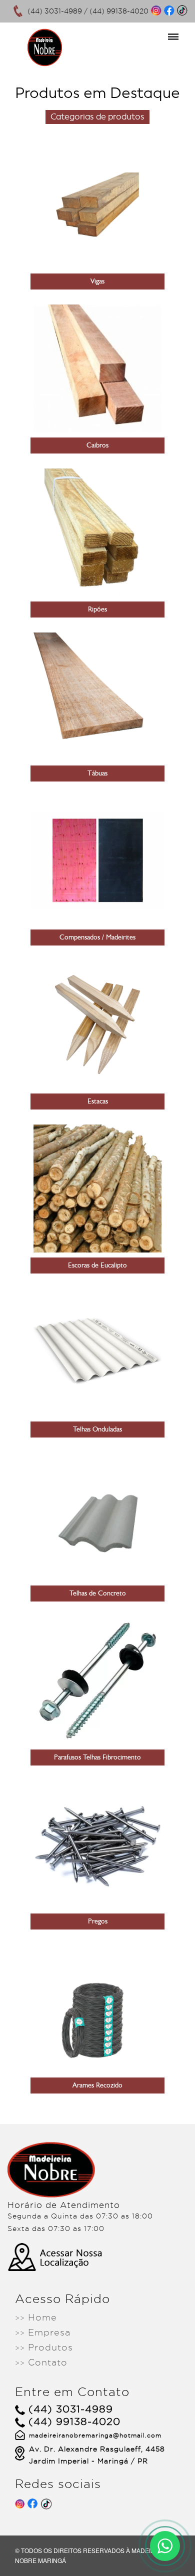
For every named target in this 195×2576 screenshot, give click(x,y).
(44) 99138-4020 (119, 11)
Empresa (43, 2332)
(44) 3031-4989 (55, 11)
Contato (41, 2362)
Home (36, 2317)
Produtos (44, 2347)
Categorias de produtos (97, 117)
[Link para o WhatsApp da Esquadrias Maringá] (165, 2546)
